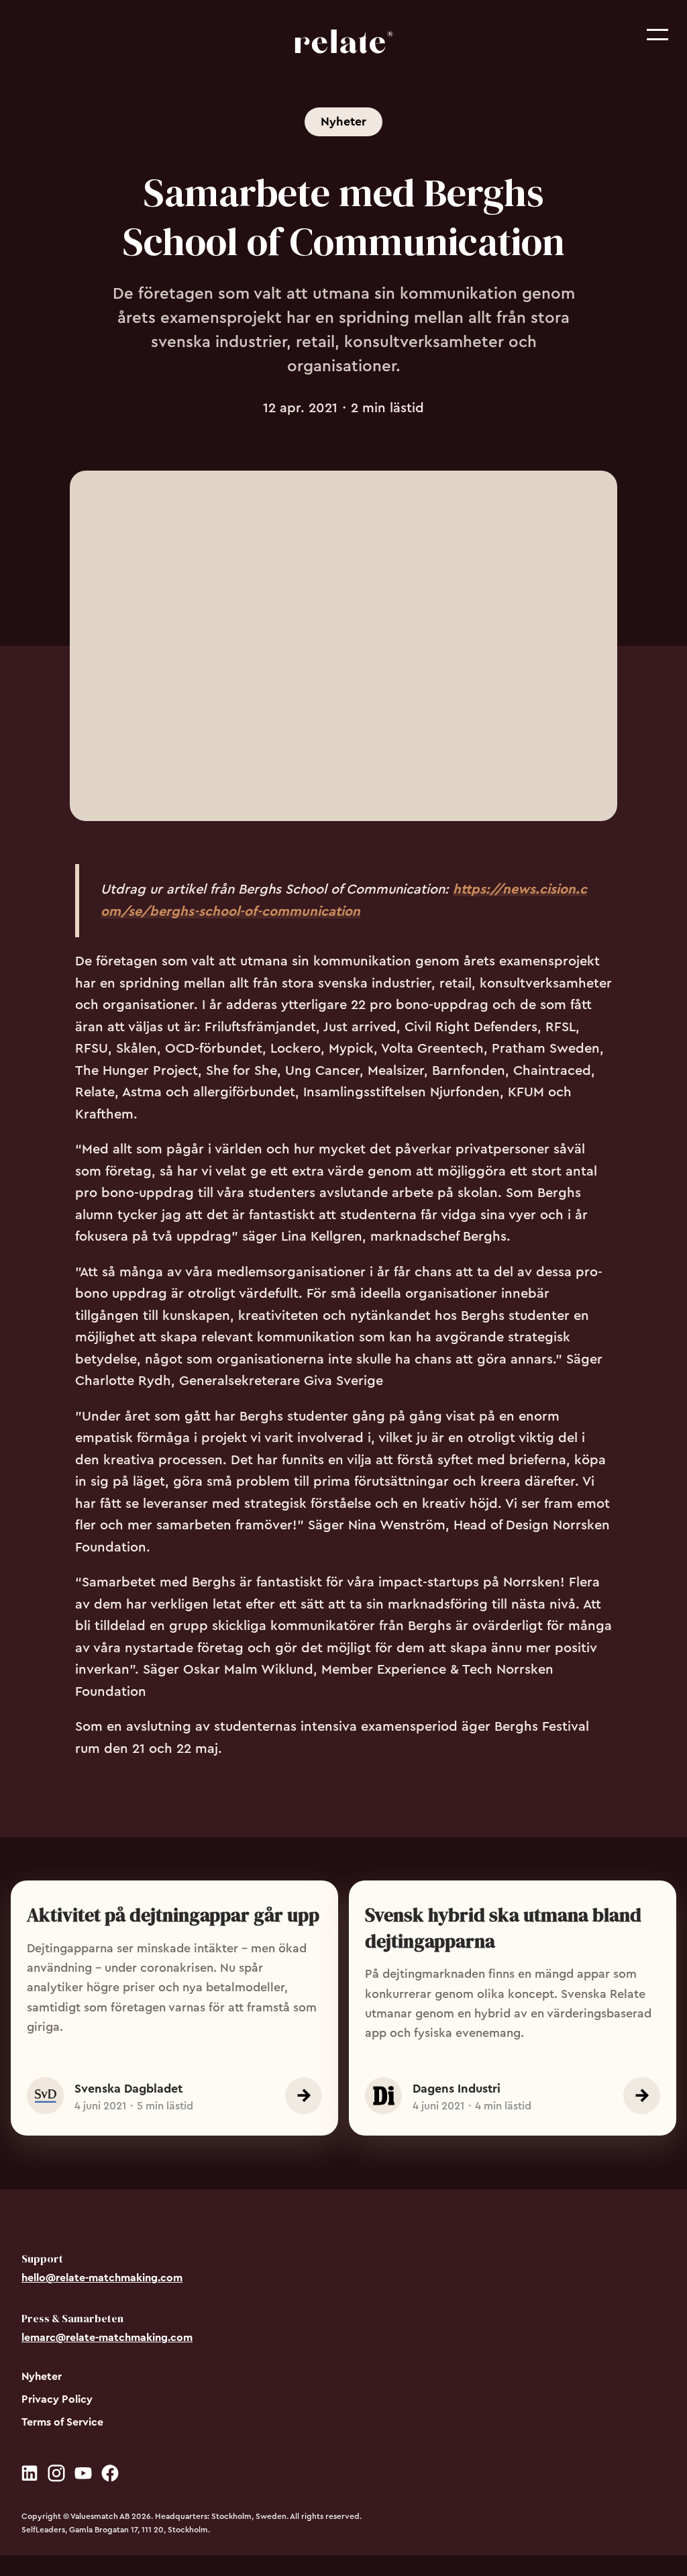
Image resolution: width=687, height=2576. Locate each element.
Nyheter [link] (343, 122)
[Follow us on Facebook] (110, 2478)
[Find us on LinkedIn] (30, 2478)
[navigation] (343, 44)
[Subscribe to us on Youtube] (83, 2478)
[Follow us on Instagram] (56, 2478)
